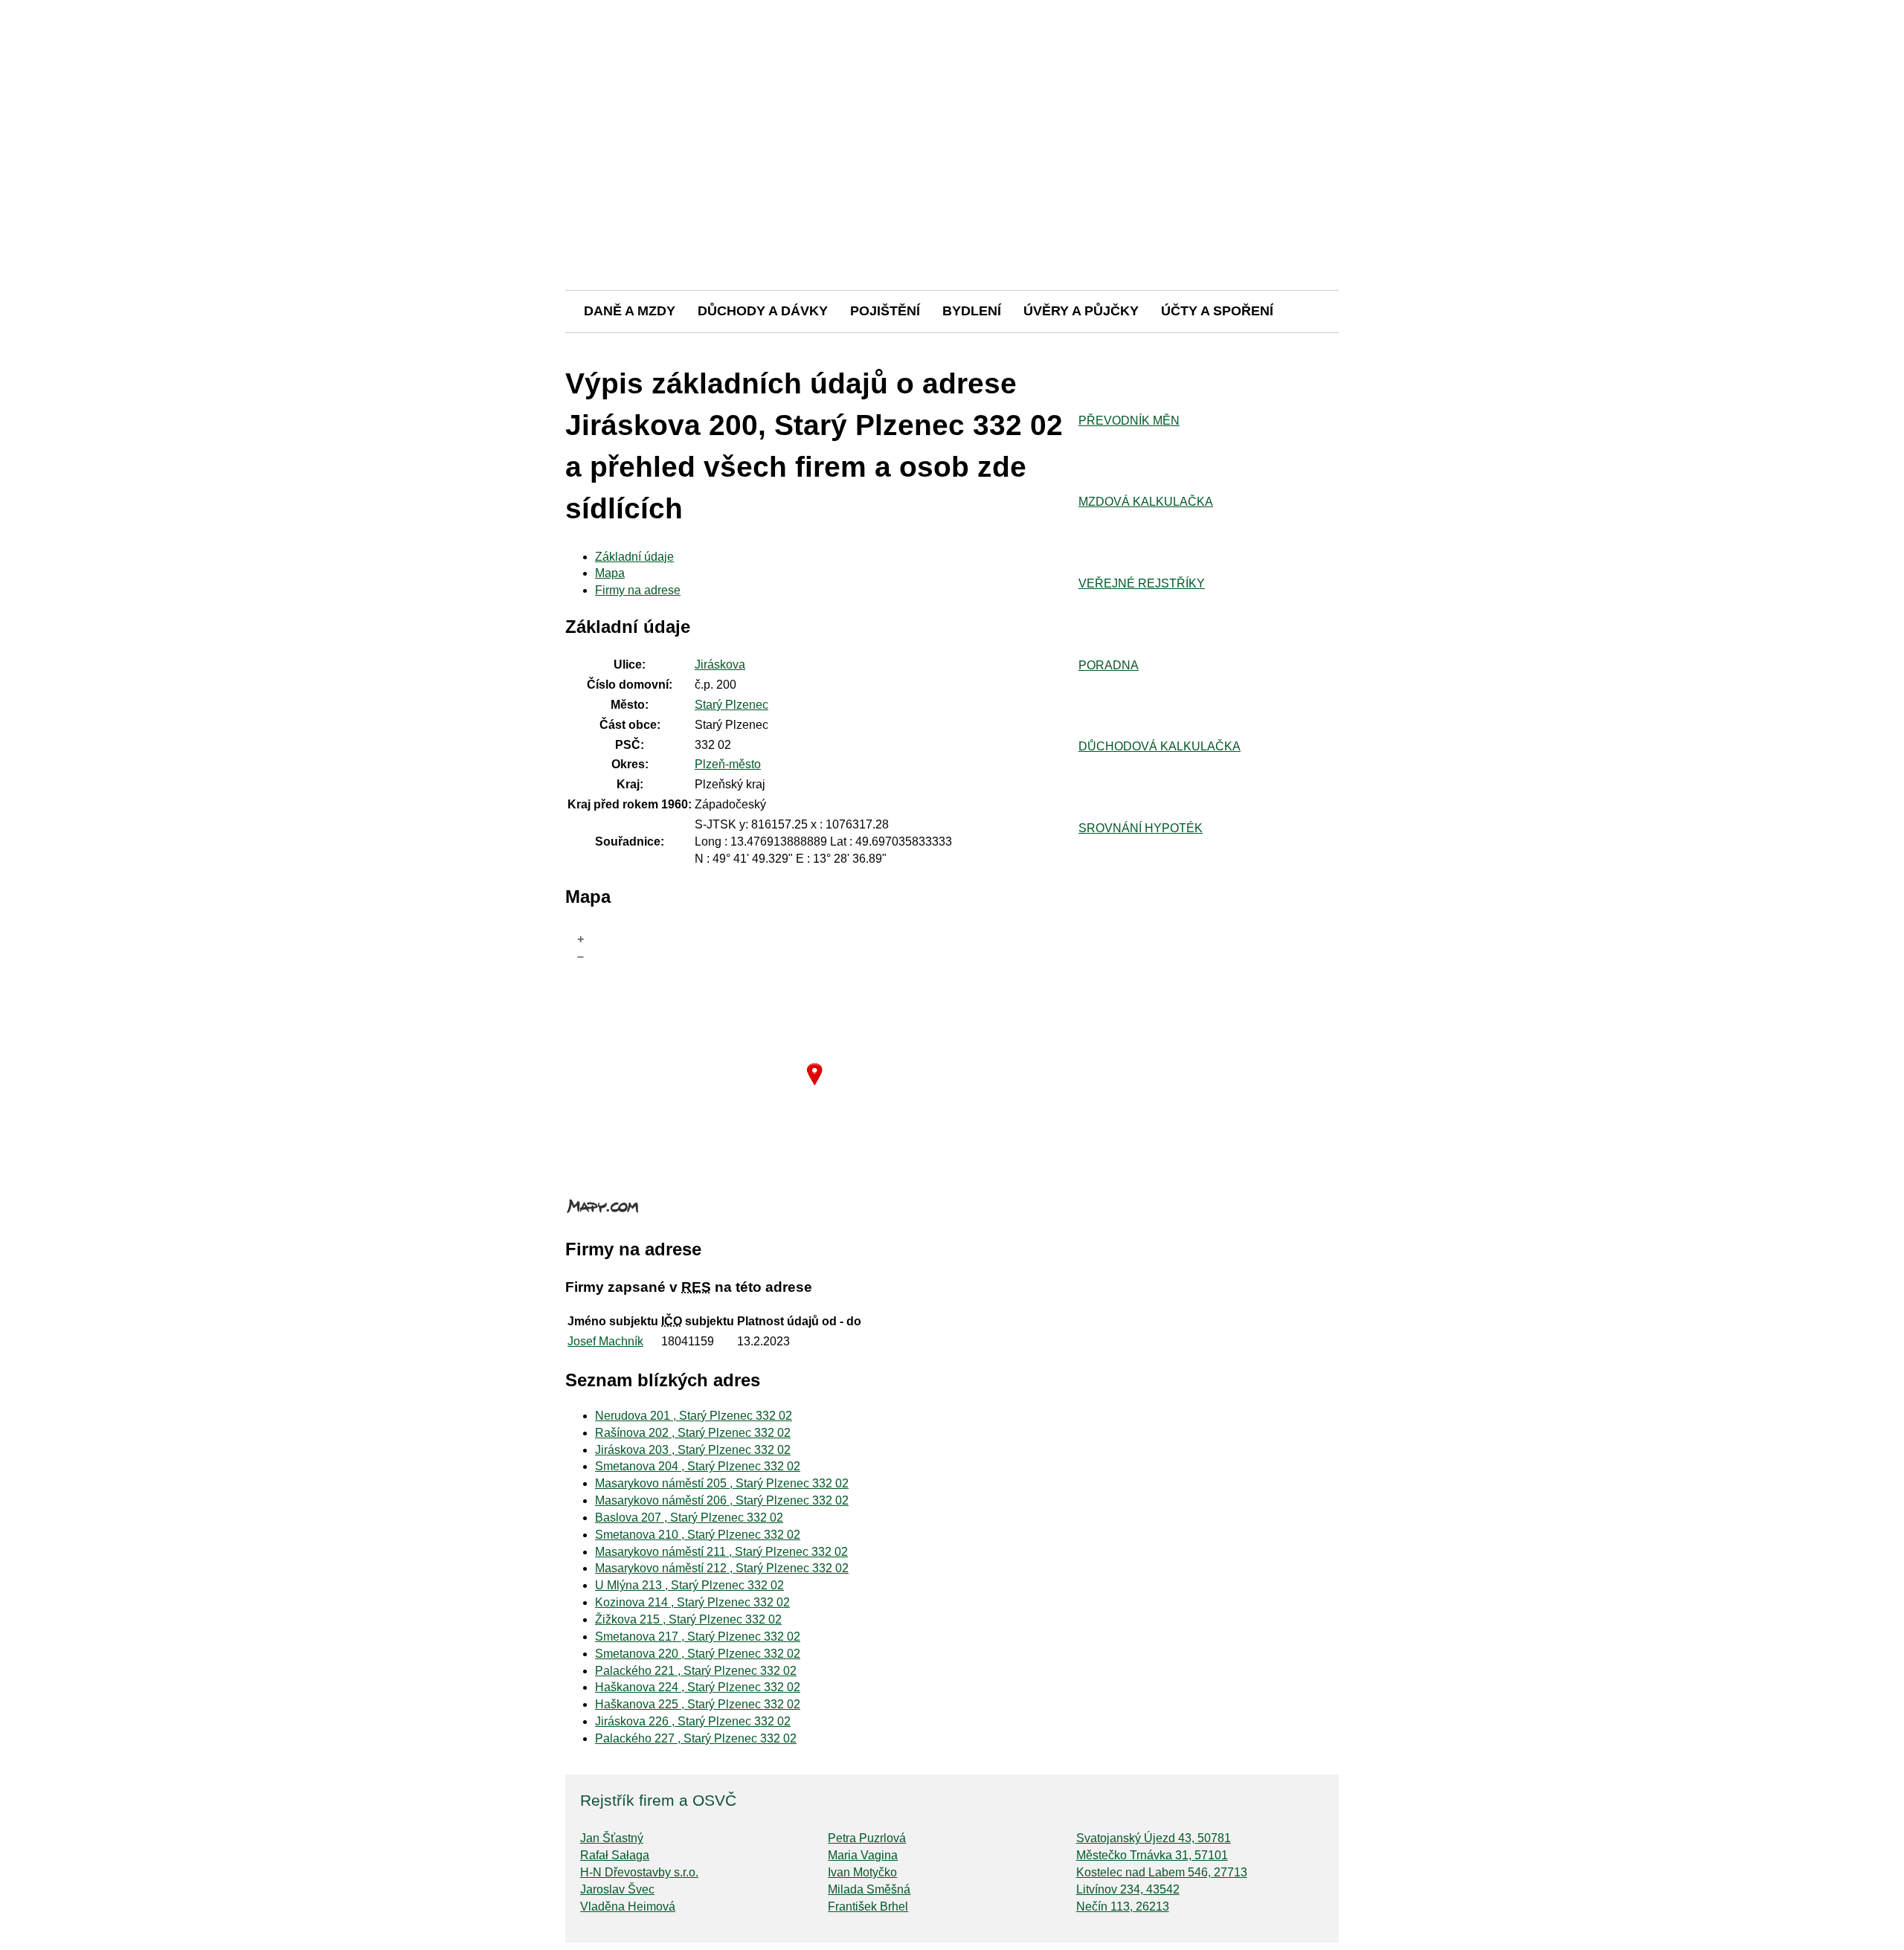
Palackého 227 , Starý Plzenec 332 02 (696, 1738)
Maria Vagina (863, 1855)
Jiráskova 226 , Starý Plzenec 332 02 (693, 1721)
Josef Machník (605, 1341)
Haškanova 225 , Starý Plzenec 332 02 (698, 1704)
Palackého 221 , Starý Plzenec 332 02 (696, 1671)
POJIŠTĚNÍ (885, 311)
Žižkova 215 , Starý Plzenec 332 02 (688, 1619)
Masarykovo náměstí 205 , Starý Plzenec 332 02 (722, 1483)
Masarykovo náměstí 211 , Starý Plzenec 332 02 (721, 1552)
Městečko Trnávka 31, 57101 (1152, 1855)
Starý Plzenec (731, 705)
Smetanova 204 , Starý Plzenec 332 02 (698, 1466)
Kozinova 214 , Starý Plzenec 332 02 (692, 1602)
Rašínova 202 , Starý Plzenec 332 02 (693, 1433)
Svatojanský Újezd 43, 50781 (1154, 1838)
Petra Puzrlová (867, 1838)
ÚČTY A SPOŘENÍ (1217, 311)
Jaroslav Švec (617, 1889)
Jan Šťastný (612, 1838)
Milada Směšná (869, 1889)
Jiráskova (720, 665)
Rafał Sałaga (615, 1855)
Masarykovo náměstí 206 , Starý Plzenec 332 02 (722, 1500)
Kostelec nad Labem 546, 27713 (1162, 1872)
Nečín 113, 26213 (1123, 1906)
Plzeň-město (728, 764)
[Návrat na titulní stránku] (952, 238)
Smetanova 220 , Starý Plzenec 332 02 (698, 1654)
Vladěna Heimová (628, 1906)
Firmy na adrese (638, 590)
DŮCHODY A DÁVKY (763, 311)
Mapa (610, 573)
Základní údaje (634, 557)
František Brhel (868, 1906)
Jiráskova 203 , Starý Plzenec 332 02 (693, 1450)
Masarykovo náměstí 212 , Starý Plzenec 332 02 (722, 1568)
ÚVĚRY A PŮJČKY (1081, 311)
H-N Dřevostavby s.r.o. (639, 1872)
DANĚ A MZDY (630, 311)
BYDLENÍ (972, 311)
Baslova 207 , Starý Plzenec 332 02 (689, 1518)
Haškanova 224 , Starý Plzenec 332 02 (698, 1687)
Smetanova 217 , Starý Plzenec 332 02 (698, 1637)
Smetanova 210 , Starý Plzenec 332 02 (698, 1535)
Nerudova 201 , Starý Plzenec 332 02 (694, 1416)
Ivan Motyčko (862, 1872)
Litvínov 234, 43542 (1128, 1889)
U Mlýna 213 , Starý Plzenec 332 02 (689, 1585)
